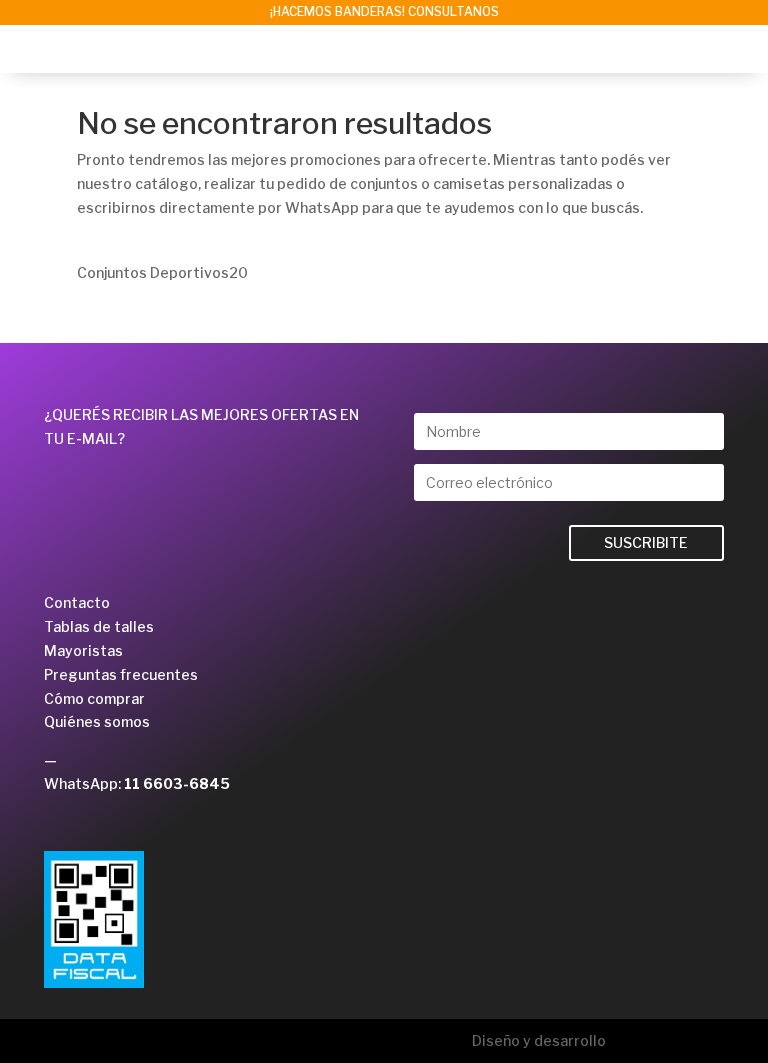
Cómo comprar (94, 698)
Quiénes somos (97, 721)
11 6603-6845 (177, 783)
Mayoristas (83, 650)
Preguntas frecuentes (121, 674)
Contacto (77, 602)
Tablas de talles (99, 626)
